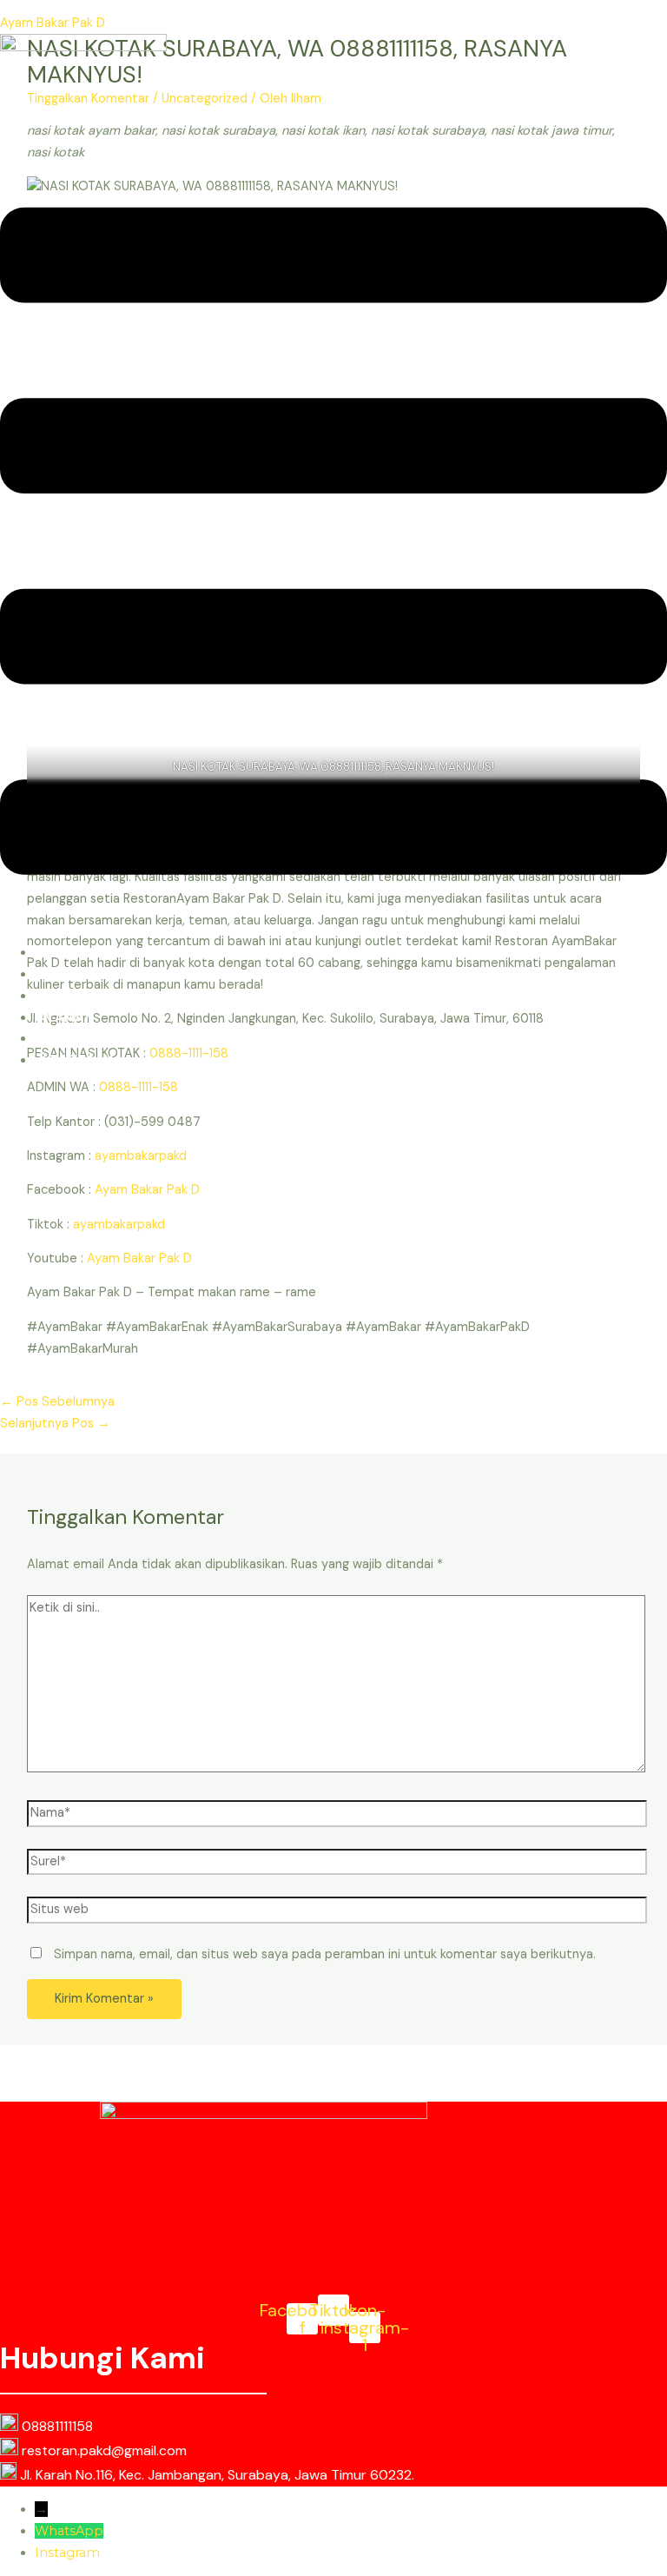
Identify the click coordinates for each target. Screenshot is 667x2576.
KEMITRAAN (76, 1060)
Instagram (67, 2553)
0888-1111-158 (139, 1087)
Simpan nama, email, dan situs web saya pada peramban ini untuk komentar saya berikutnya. (325, 1954)
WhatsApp (69, 2531)
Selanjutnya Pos (55, 1424)
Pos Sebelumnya (57, 1402)
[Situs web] (337, 1914)
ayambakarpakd (141, 1156)
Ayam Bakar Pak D (53, 23)
